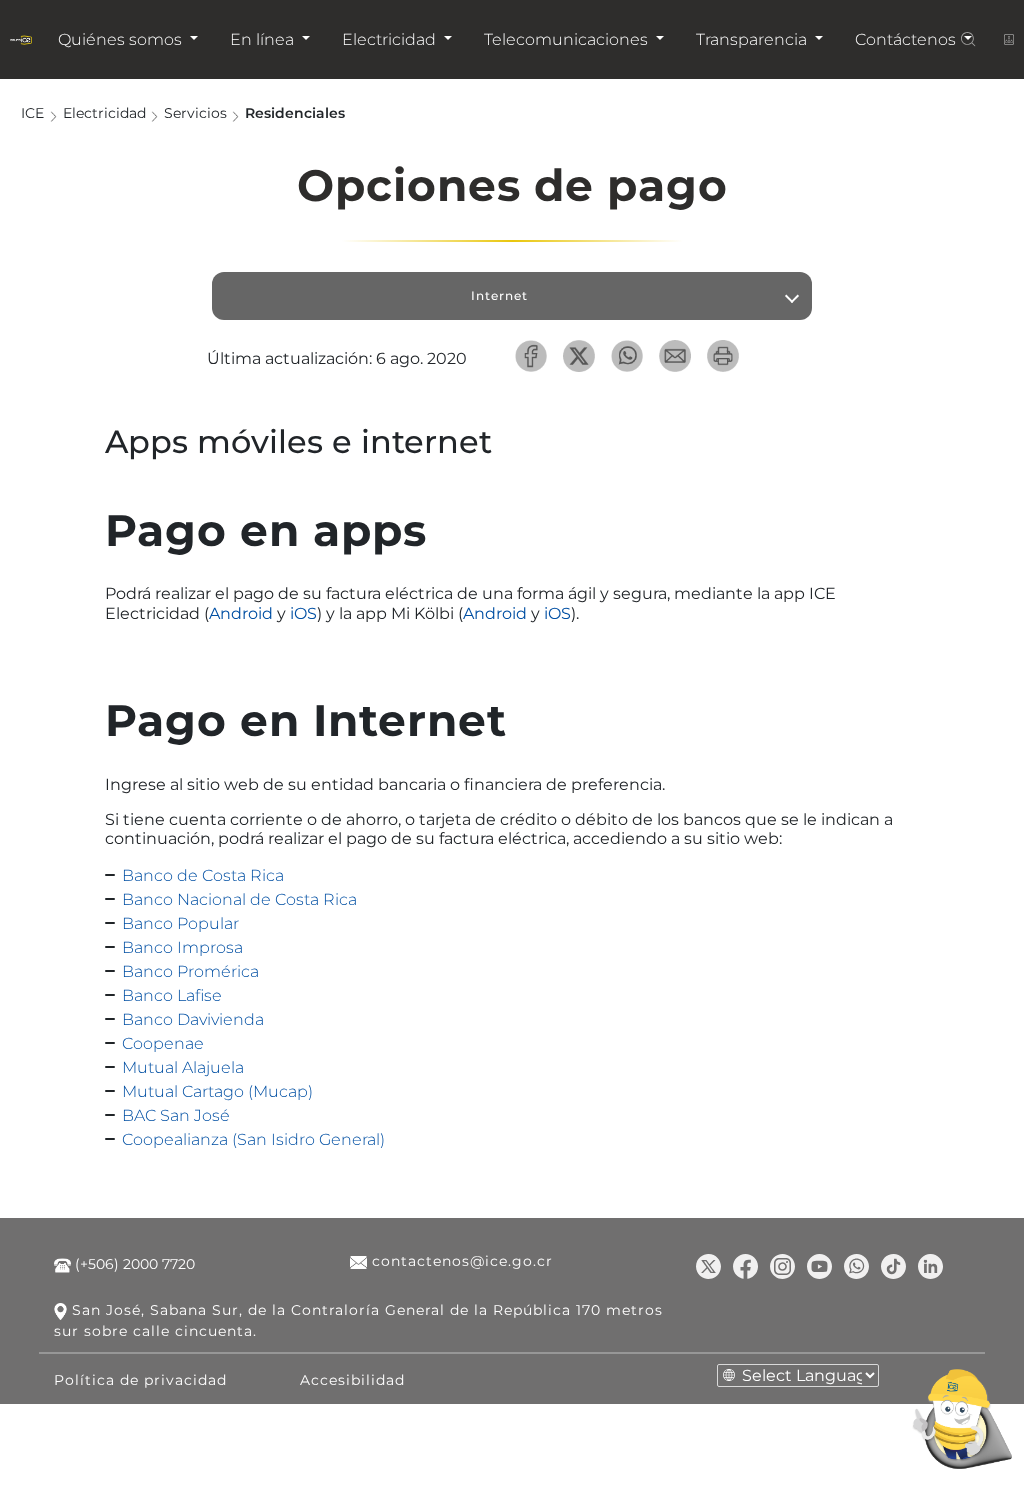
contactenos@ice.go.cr (460, 1261)
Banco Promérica (190, 971)
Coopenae (163, 1043)
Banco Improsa (182, 947)
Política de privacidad (140, 1380)
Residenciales (295, 112)
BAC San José (176, 1115)
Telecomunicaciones (568, 39)
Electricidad (391, 39)
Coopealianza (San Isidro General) (253, 1139)
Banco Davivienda (193, 1019)
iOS (303, 613)
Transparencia (753, 39)
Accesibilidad (352, 1380)
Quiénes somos (122, 39)
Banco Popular (180, 923)
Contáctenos (907, 39)
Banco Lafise (172, 995)
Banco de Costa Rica (203, 875)
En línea (264, 39)
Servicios (195, 112)
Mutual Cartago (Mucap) (217, 1091)
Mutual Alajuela (183, 1067)
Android (241, 613)
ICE (32, 112)
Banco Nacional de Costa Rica (239, 899)
